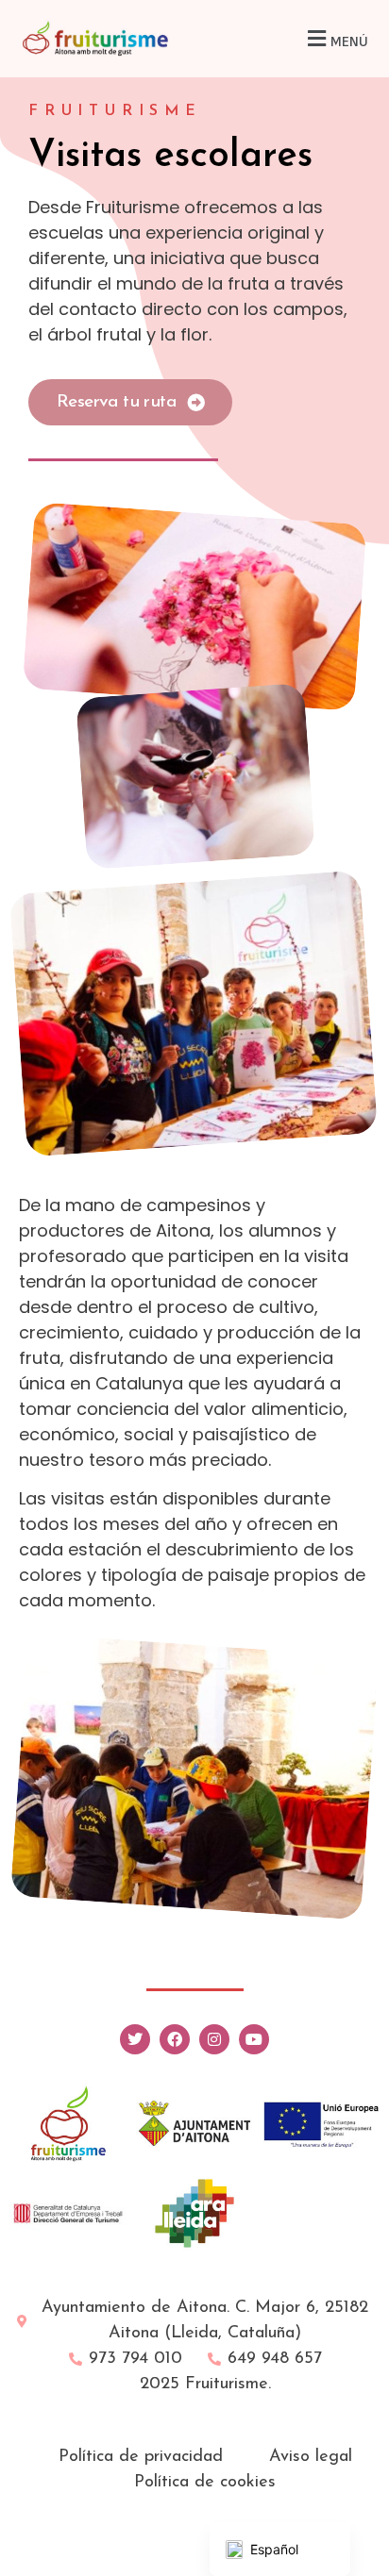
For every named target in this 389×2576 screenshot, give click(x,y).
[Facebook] (175, 2039)
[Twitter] (135, 2039)
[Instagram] (214, 2039)
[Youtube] (254, 2039)
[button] (335, 38)
